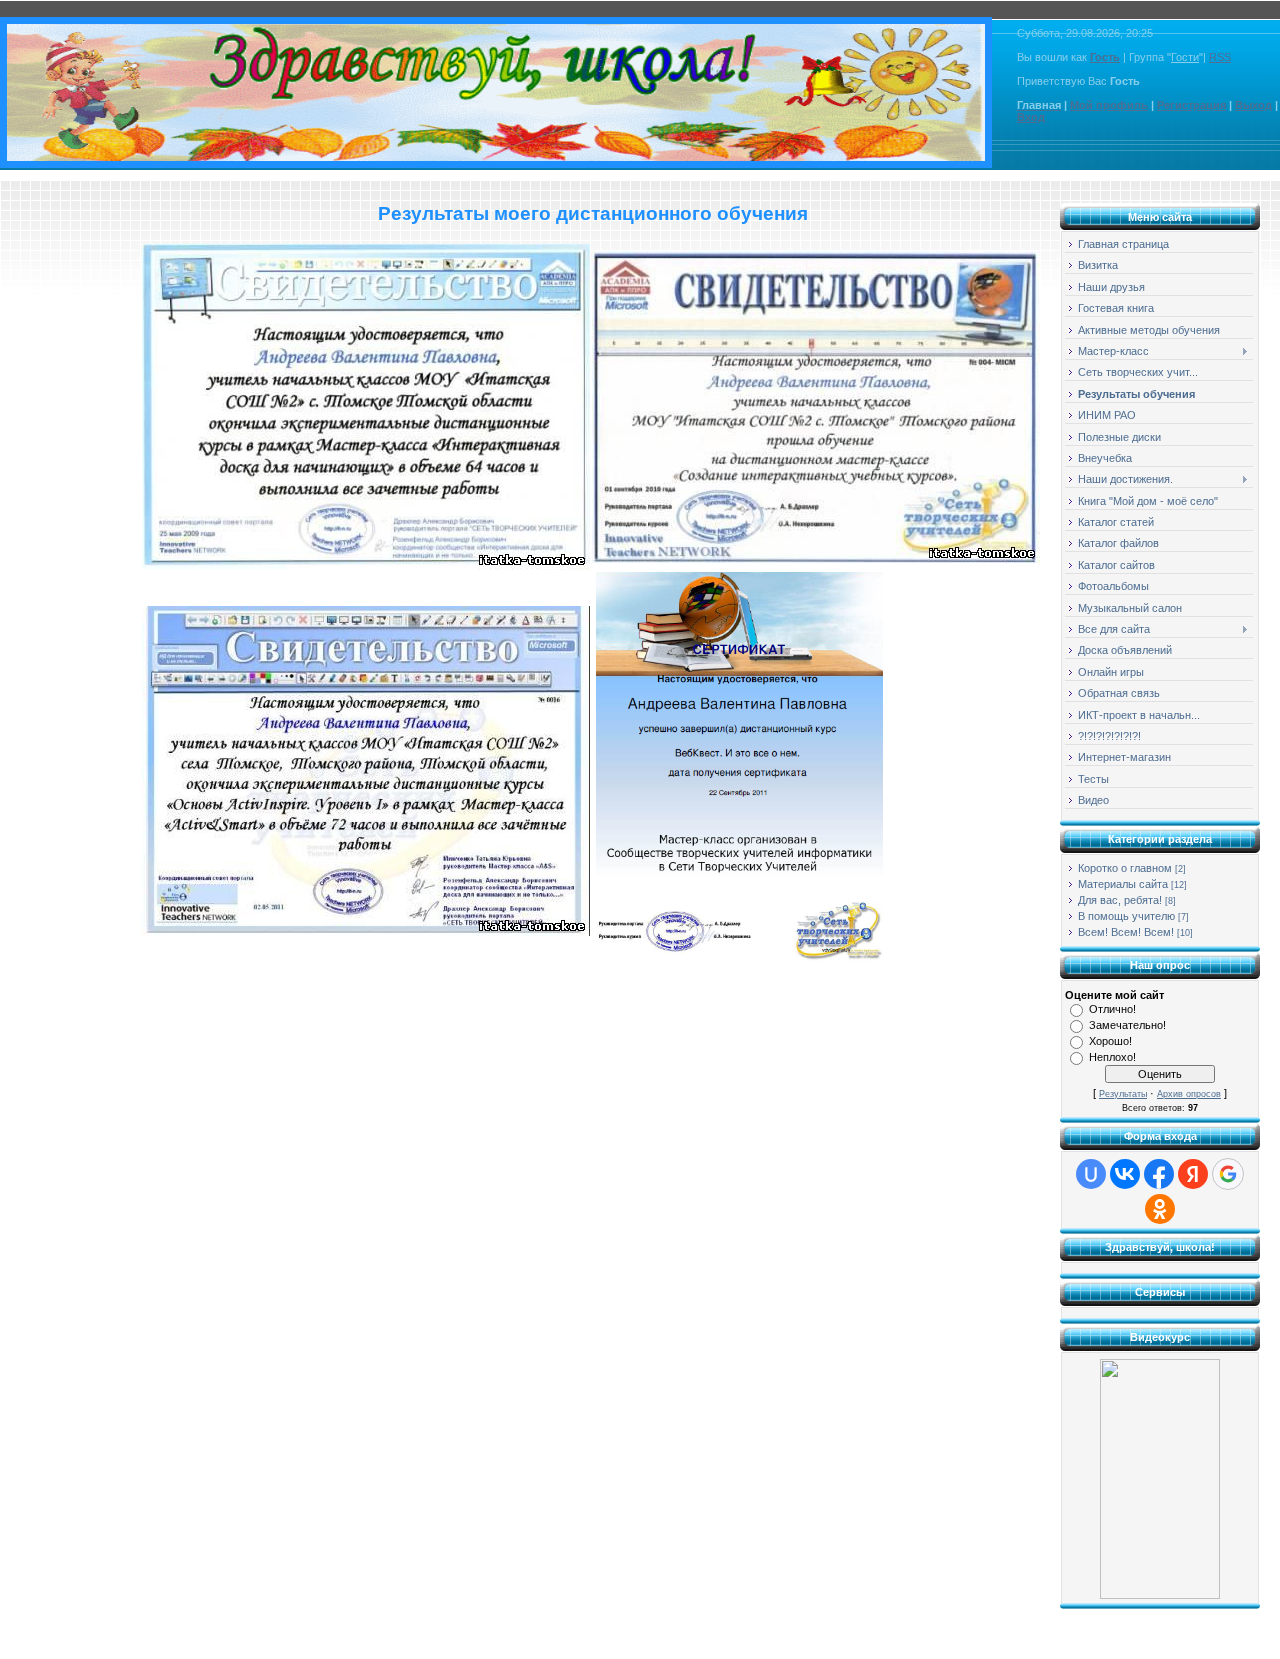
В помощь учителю (1126, 916)
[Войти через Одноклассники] (1160, 1209)
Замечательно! (1127, 1025)
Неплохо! (1112, 1057)
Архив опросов (1189, 1094)
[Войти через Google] (1228, 1174)
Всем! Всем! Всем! (1126, 932)
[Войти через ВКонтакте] (1125, 1174)
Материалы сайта (1123, 884)
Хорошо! (1110, 1041)
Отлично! (1112, 1009)
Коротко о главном (1125, 868)
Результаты (1123, 1094)
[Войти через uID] (1091, 1174)
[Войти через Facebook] (1159, 1174)
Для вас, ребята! (1120, 900)
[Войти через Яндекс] (1193, 1174)
